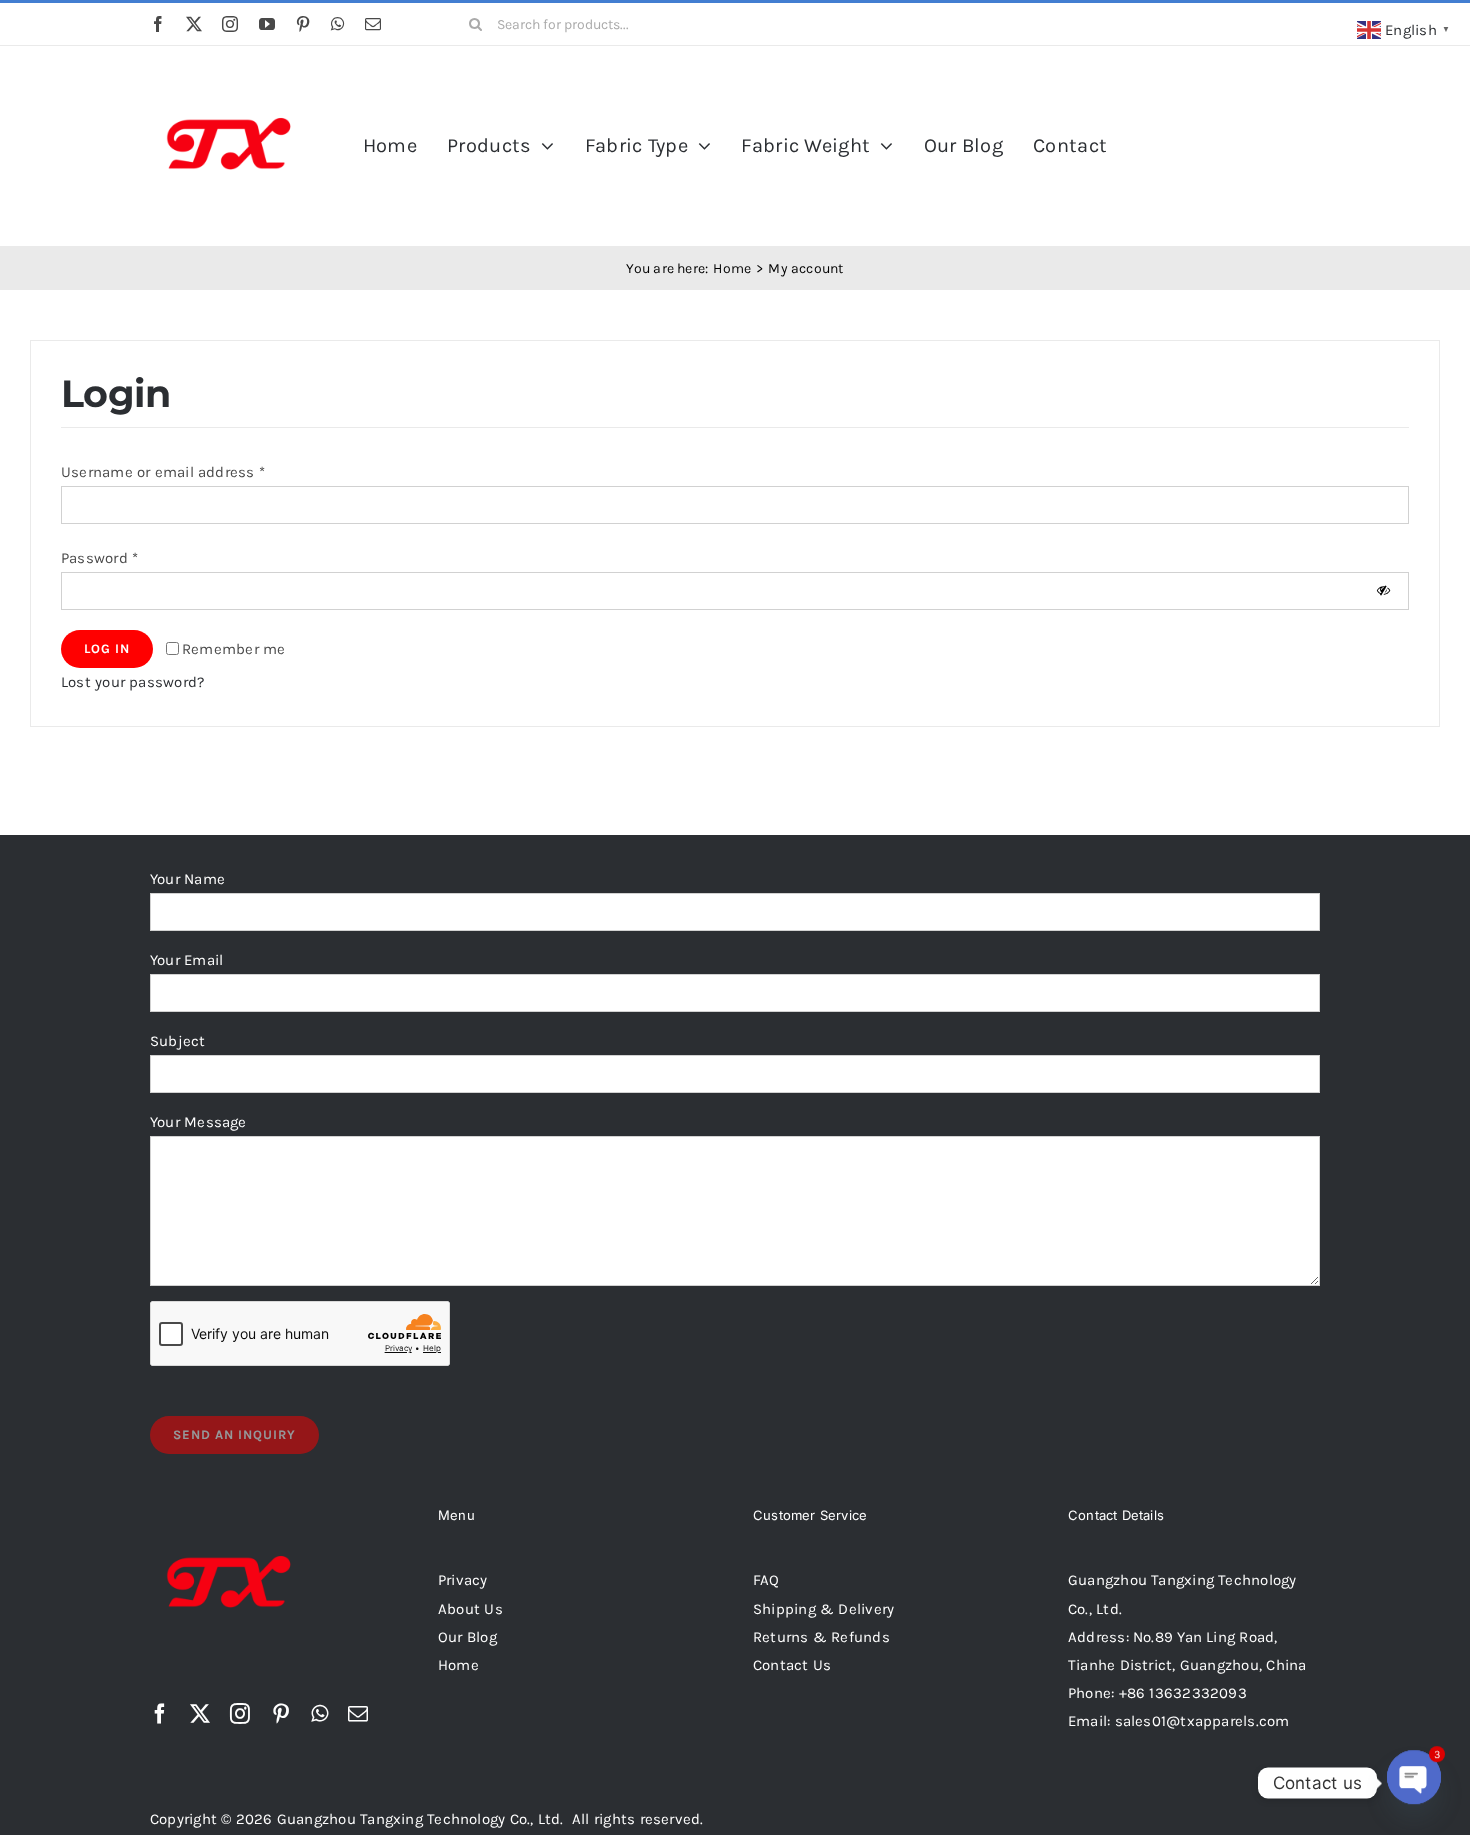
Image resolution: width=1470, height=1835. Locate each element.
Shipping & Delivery (823, 1609)
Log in (107, 648)
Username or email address (163, 472)
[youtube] (267, 24)
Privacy (463, 1580)
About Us (470, 1609)
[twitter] (194, 24)
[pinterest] (303, 24)
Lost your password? (132, 682)
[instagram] (230, 24)
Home (458, 1665)
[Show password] (1383, 590)
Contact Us (792, 1665)
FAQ (766, 1580)
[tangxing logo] (230, 73)
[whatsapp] (338, 24)
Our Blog (467, 1637)
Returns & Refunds (821, 1637)
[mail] (373, 24)
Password (99, 558)
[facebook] (158, 24)
